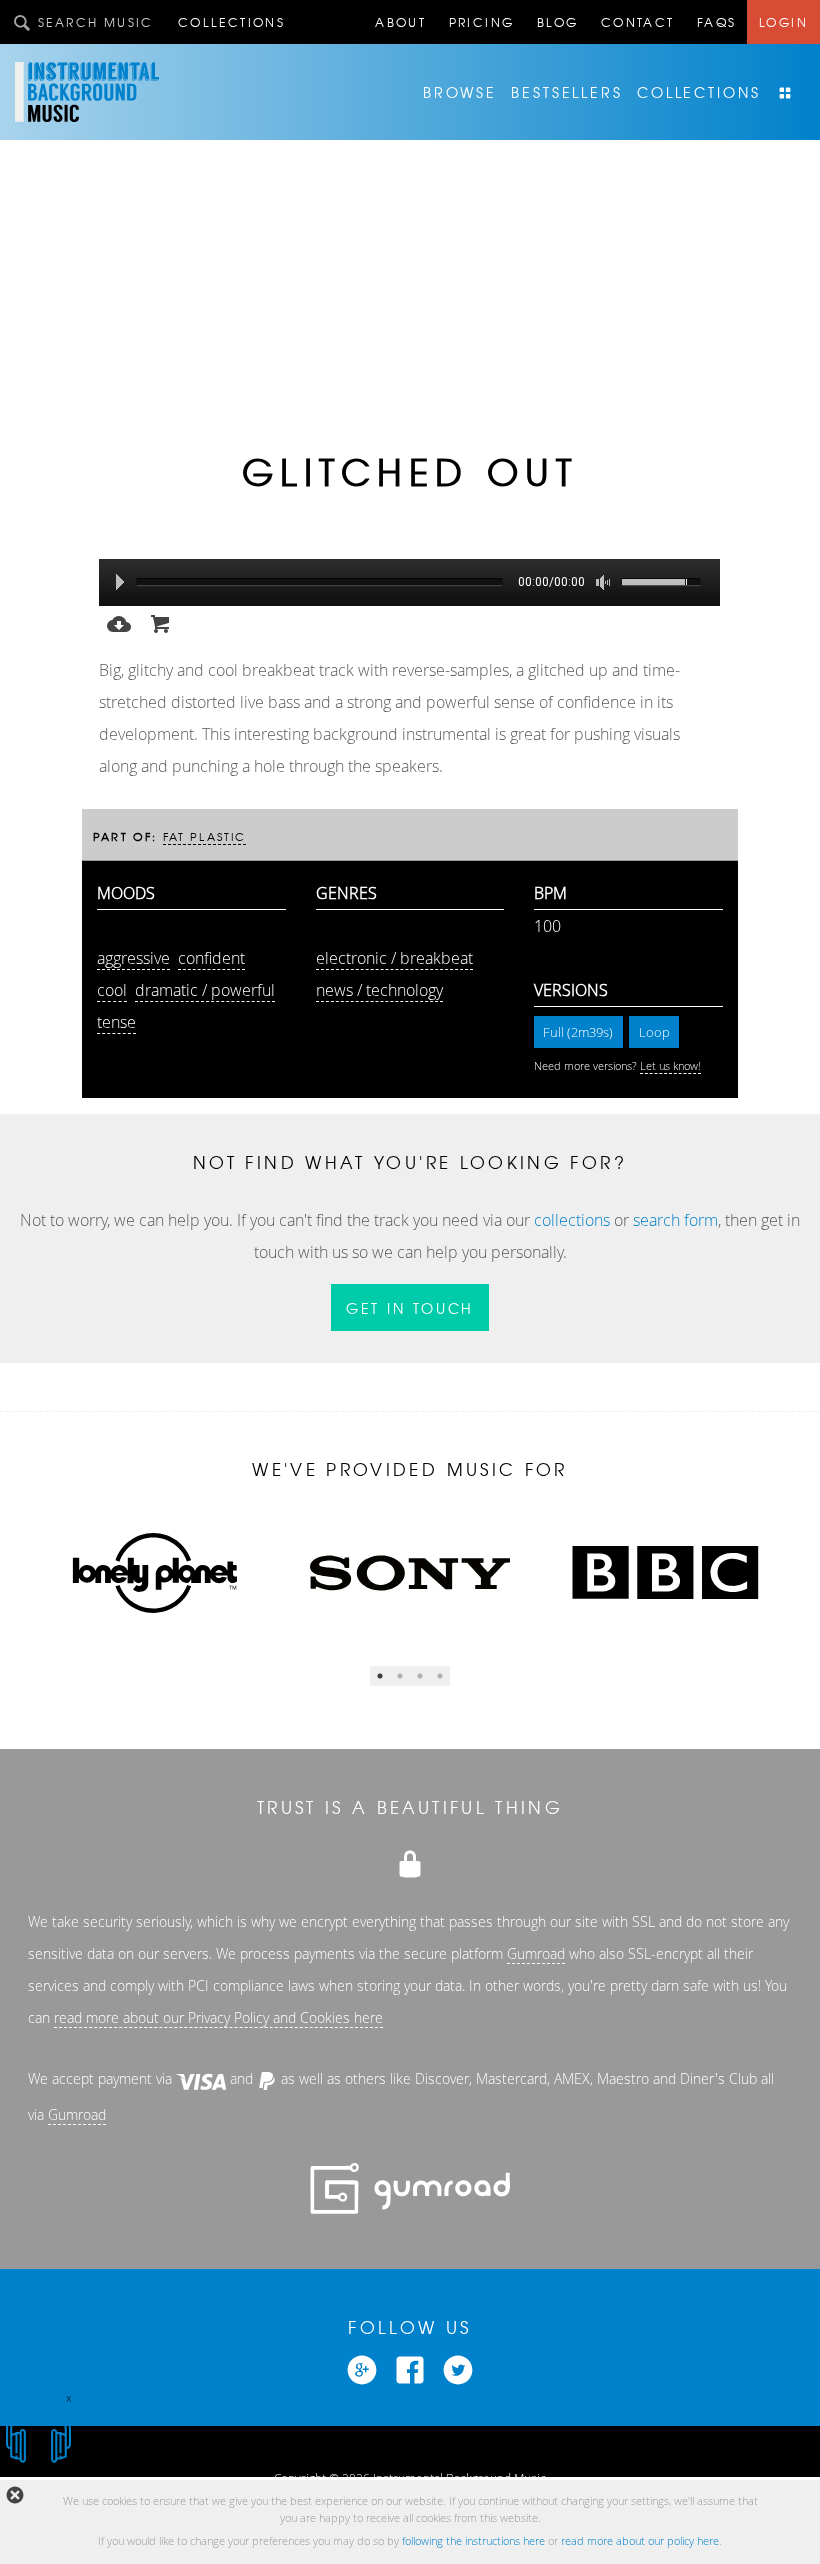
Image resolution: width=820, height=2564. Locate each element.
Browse (460, 92)
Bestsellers (567, 92)
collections (572, 1220)
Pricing (482, 22)
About (400, 22)
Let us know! (670, 1066)
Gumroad (536, 1954)
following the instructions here (473, 2541)
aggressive (133, 958)
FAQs (717, 22)
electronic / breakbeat (394, 958)
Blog (558, 22)
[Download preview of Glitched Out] (119, 622)
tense (116, 1022)
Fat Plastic (205, 836)
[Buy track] (161, 622)
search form (675, 1220)
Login (783, 22)
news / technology (379, 990)
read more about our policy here (640, 2541)
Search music (96, 22)
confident (211, 958)
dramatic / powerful (205, 990)
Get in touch (410, 1308)
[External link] (362, 2368)
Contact (638, 22)
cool (112, 990)
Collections (231, 22)
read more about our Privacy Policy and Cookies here (218, 2018)
